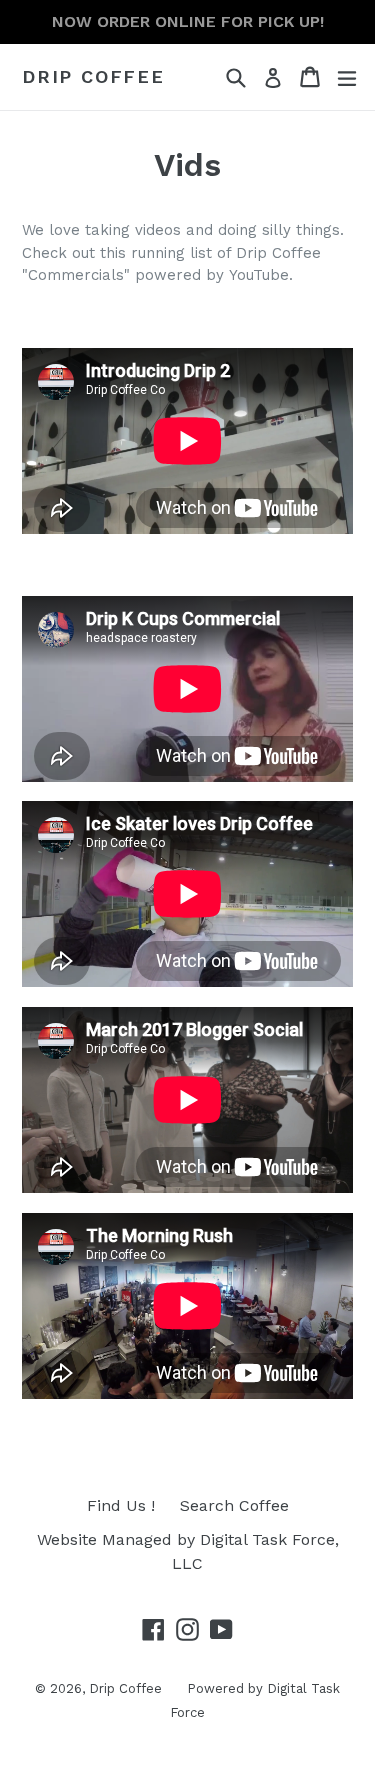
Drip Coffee (93, 76)
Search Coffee (234, 1505)
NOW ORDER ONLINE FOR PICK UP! (188, 21)
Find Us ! (121, 1505)
